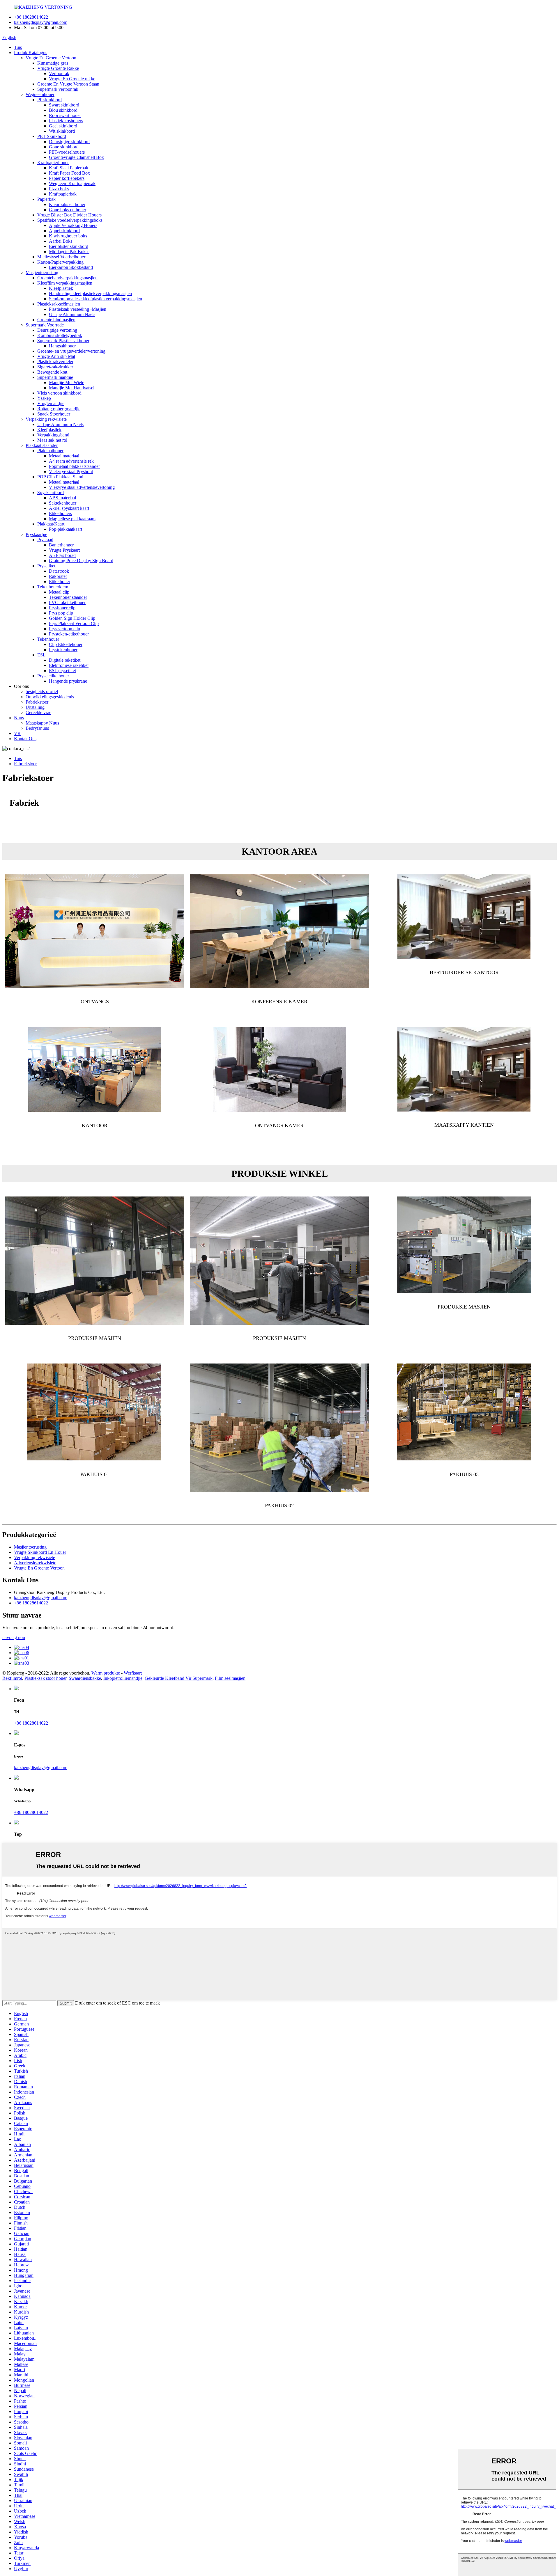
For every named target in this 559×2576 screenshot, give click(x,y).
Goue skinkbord (64, 147)
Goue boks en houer (68, 210)
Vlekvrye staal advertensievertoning (82, 487)
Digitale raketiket (65, 660)
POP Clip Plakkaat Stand (60, 477)
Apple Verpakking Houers (73, 225)
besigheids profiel (42, 692)
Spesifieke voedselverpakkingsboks (70, 220)
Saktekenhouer (63, 503)
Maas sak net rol (52, 440)
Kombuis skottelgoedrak (60, 335)
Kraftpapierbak (63, 194)
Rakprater (58, 576)
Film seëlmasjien (230, 1678)
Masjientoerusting (42, 272)
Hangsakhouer (62, 346)
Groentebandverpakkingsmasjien (67, 278)
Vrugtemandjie (51, 403)
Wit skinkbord (62, 131)
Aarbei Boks (61, 241)
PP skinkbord (49, 100)
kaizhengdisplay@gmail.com (41, 22)
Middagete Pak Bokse (69, 252)
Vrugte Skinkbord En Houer (40, 1552)
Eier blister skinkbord (69, 246)
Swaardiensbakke (85, 1678)
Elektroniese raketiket (69, 665)
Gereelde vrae (38, 712)
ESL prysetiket (62, 671)
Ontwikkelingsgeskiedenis (50, 697)
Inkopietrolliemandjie (123, 1678)
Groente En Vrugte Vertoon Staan (68, 84)
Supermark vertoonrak (58, 89)
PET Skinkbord (52, 136)
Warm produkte (106, 1673)
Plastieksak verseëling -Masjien (78, 309)
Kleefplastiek (61, 288)
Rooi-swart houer (65, 115)
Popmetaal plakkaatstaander (74, 466)
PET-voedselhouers (67, 152)
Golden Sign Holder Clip (72, 618)
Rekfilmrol (12, 1678)
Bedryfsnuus (37, 728)
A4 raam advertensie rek (71, 461)
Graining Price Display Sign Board (81, 561)
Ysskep (44, 398)
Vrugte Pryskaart (64, 550)
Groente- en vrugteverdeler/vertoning (71, 351)
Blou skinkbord (63, 110)
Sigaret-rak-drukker (55, 367)
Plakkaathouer (50, 451)
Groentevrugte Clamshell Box (76, 157)
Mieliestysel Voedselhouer (61, 257)
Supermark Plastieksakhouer (63, 341)
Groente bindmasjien (56, 320)
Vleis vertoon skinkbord (59, 393)
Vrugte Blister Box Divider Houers (69, 215)
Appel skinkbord (64, 231)
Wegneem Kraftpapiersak (72, 183)
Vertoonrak (59, 73)
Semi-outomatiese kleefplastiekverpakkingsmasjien (95, 299)
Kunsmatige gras (53, 63)
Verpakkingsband (53, 435)
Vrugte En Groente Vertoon (51, 58)
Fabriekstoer (37, 702)
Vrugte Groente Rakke (58, 68)
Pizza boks (59, 189)
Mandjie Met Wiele (67, 382)
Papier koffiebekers (67, 178)
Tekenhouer (48, 639)
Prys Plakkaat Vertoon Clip (74, 623)
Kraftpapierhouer (53, 163)
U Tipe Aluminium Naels (72, 314)
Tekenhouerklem (53, 587)
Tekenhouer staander (68, 597)
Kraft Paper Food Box (69, 173)
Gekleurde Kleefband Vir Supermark (179, 1678)
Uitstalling (35, 707)
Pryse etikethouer (53, 676)
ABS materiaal (62, 498)
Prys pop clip (61, 613)
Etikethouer (60, 582)
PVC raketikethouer (67, 602)
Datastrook (59, 571)
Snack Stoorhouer (54, 414)
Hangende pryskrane (68, 681)
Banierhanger (61, 545)
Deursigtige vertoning (57, 330)
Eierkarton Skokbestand (71, 267)
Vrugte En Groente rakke (72, 79)
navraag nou (14, 1637)
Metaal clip (59, 592)
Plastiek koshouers (66, 121)
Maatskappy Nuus (42, 723)
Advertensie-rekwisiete (35, 1563)
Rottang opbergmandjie (59, 409)
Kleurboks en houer (67, 204)
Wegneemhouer (40, 94)
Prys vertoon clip (64, 629)
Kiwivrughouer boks (68, 236)
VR (17, 733)
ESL (41, 655)
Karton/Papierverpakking (60, 262)
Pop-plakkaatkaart (66, 529)
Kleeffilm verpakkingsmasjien (65, 283)
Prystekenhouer (63, 650)
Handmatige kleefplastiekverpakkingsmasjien (90, 293)
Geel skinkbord (63, 126)
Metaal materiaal (64, 456)
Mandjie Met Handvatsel (72, 388)
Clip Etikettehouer (66, 644)
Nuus (19, 718)
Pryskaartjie (36, 534)
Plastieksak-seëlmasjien (59, 304)
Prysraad (45, 540)
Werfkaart (133, 1673)
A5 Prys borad (62, 555)
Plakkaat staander (42, 445)
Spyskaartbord (51, 492)
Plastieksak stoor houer (45, 1678)
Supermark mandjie (55, 377)
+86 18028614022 (31, 17)
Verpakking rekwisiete (46, 419)
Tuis (18, 47)
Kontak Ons (25, 739)
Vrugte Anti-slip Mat (56, 356)
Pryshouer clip (62, 608)
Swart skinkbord (64, 105)
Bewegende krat (52, 372)
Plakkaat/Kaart (51, 524)
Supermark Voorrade (45, 325)
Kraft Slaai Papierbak (69, 168)
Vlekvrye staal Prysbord (71, 472)
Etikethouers (60, 513)
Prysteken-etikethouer (69, 634)
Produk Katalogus (31, 53)
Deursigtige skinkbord (69, 142)
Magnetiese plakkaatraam (72, 519)
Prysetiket (46, 566)
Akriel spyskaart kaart (69, 508)
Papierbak (46, 199)
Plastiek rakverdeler (55, 362)
